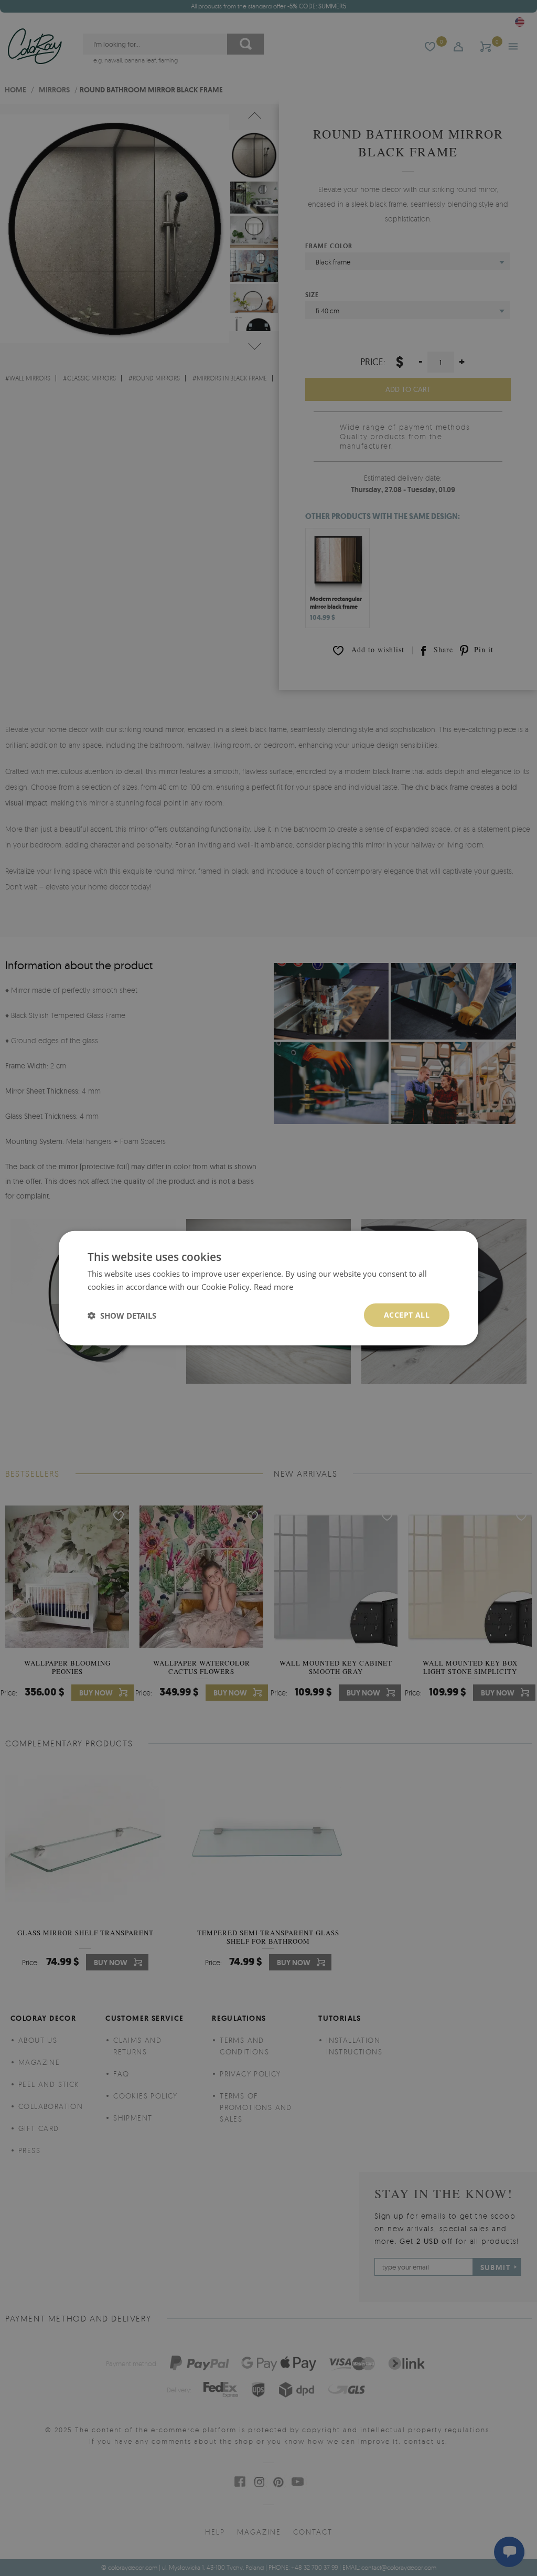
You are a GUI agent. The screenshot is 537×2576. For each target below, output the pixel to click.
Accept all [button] (407, 1315)
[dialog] (268, 1288)
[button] (122, 1315)
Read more (273, 1286)
